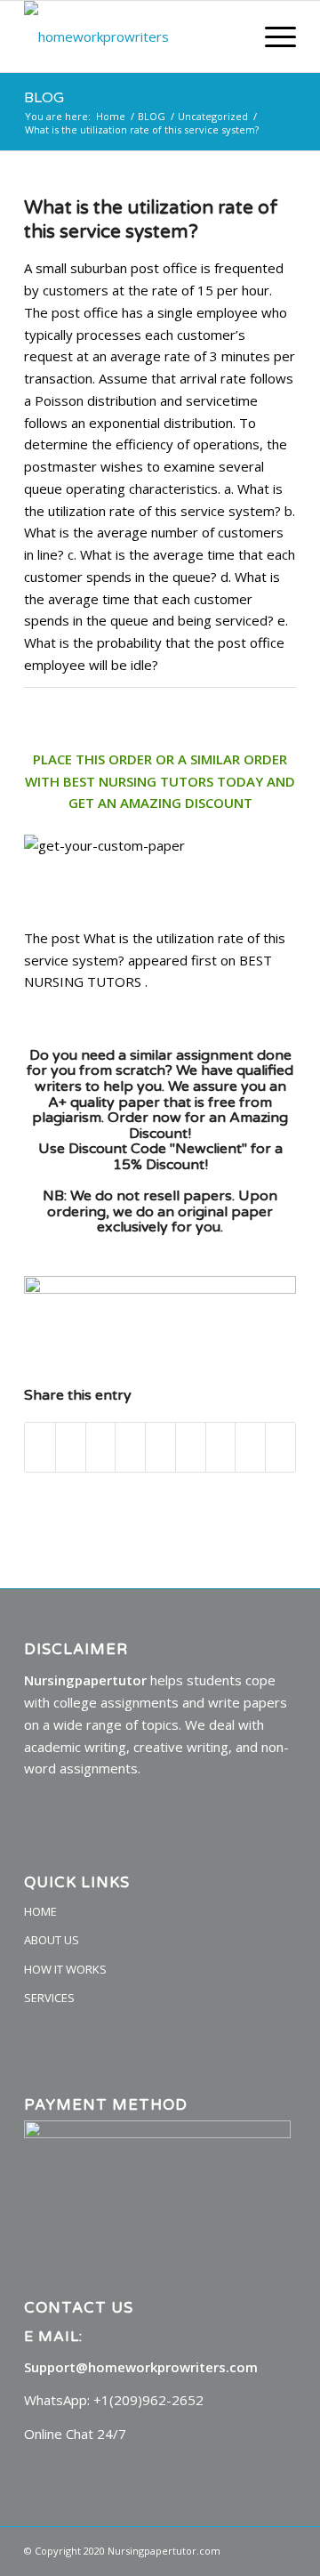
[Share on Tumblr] (191, 1448)
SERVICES (49, 1998)
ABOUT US (52, 1940)
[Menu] (272, 36)
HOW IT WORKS (65, 1969)
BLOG (44, 98)
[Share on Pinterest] (130, 1448)
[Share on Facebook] (40, 1448)
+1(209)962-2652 (148, 2400)
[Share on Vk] (221, 1448)
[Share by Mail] (280, 1448)
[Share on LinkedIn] (160, 1448)
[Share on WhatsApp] (101, 1448)
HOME (40, 1911)
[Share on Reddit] (250, 1448)
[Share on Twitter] (71, 1448)
